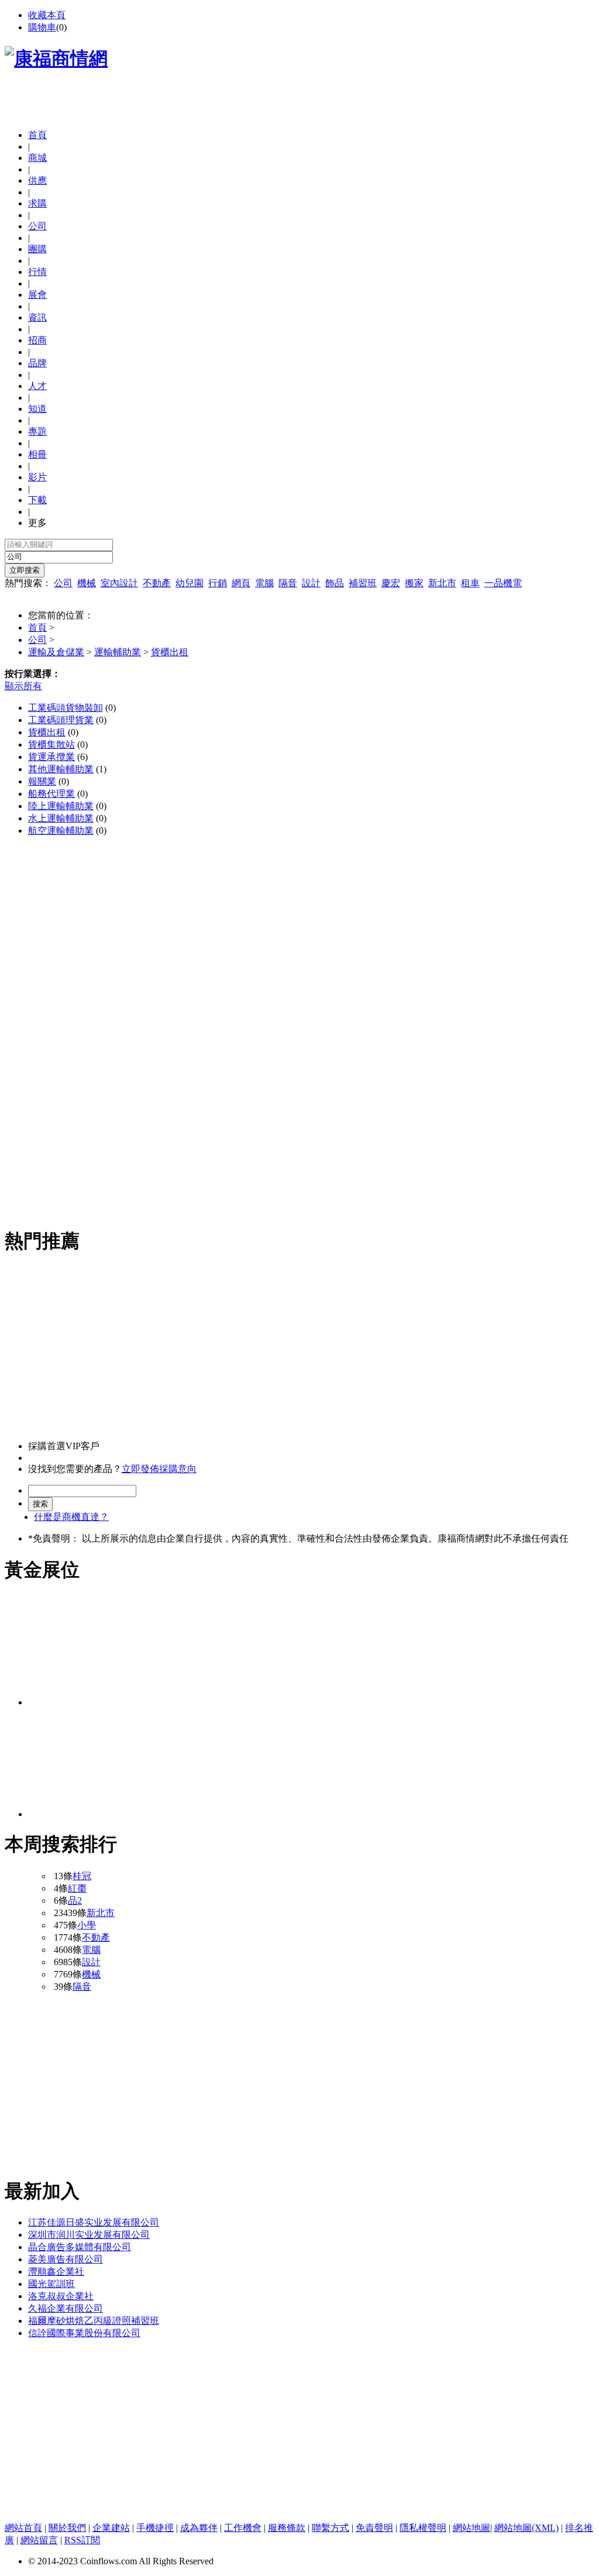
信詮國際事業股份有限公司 (84, 2333)
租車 (470, 583)
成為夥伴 (199, 2528)
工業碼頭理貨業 (61, 720)
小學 (87, 1925)
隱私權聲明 (423, 2528)
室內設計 (119, 583)
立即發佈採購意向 (159, 1469)
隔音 (288, 583)
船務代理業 (51, 794)
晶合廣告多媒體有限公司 (80, 2247)
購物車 (42, 27)
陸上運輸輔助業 (61, 806)
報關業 (42, 781)
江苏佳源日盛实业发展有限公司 (94, 2222)
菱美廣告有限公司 (66, 2259)
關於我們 (67, 2528)
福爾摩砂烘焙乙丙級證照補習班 (94, 2321)
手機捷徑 (155, 2528)
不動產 (157, 583)
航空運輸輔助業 (61, 830)
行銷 (218, 583)
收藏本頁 (47, 15)
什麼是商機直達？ (71, 1517)
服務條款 (287, 2528)
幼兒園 (190, 583)
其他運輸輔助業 (61, 769)
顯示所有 (23, 686)
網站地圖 (471, 2528)
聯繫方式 (331, 2528)
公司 (63, 583)
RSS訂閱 (82, 2540)
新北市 (442, 583)
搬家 (414, 583)
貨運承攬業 (51, 757)
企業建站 (111, 2528)
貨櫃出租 (170, 652)
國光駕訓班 (51, 2284)
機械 (87, 583)
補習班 (363, 583)
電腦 (264, 583)
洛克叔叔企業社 (61, 2296)
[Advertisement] (142, 102)
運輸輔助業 (118, 652)
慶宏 (391, 583)
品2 (75, 1901)
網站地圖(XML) (526, 2528)
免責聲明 (374, 2528)
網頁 (241, 583)
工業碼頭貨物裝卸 (66, 708)
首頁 (37, 135)
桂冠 (82, 1876)
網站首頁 (23, 2528)
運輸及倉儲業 (56, 652)
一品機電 (503, 583)
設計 (311, 583)
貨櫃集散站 (51, 744)
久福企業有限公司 (66, 2308)
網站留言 (39, 2540)
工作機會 (243, 2528)
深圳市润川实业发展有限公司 (89, 2235)
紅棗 (77, 1888)
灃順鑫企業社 (56, 2271)
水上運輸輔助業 (61, 818)
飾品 (335, 583)
